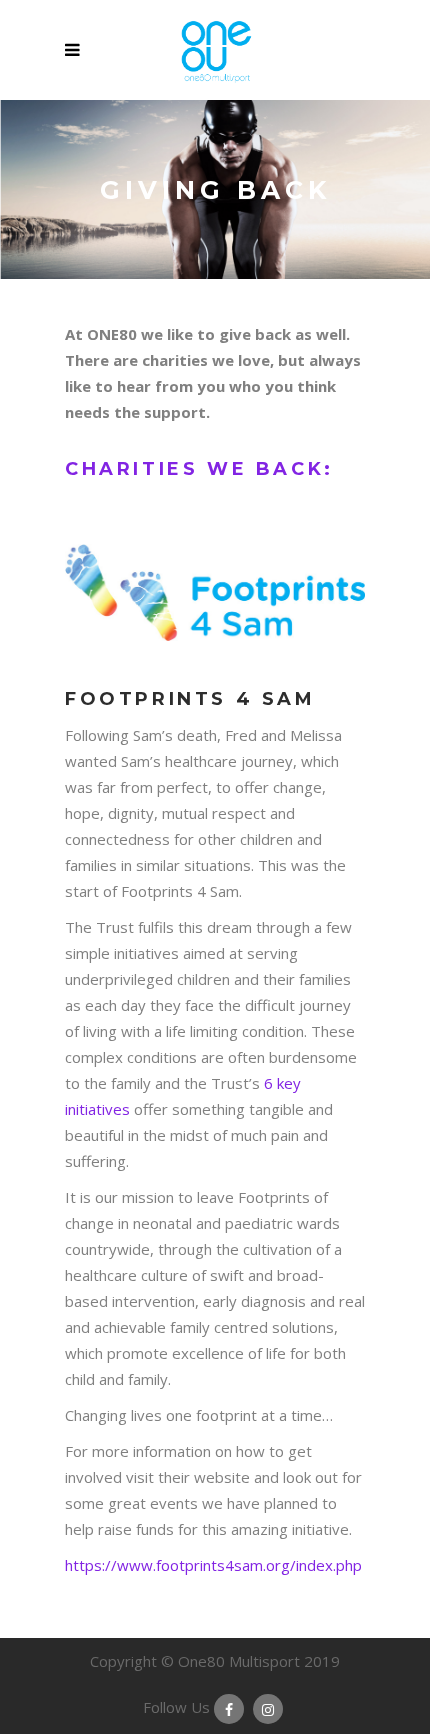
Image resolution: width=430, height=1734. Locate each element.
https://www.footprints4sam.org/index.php (213, 1565)
